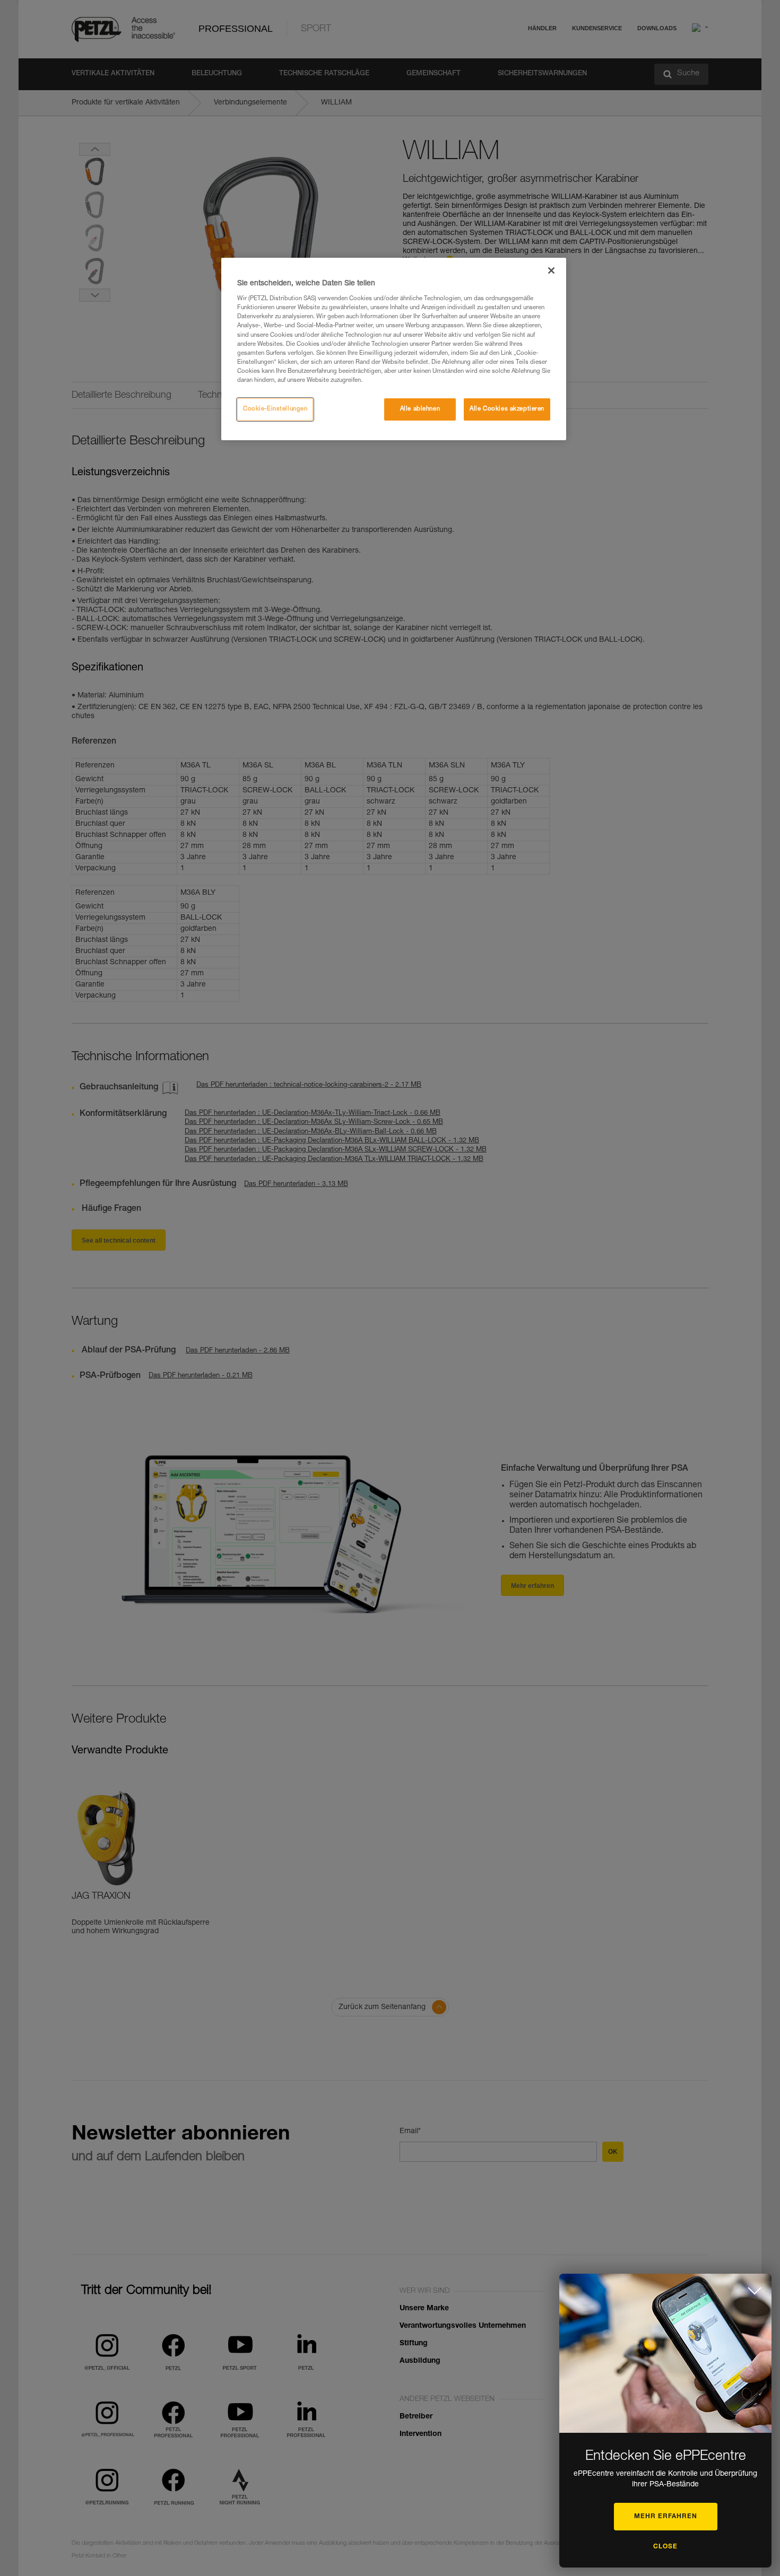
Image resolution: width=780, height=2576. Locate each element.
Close (665, 2547)
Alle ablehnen (420, 409)
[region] (394, 349)
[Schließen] (551, 270)
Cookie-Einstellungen (275, 409)
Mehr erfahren (666, 2517)
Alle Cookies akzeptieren (507, 409)
